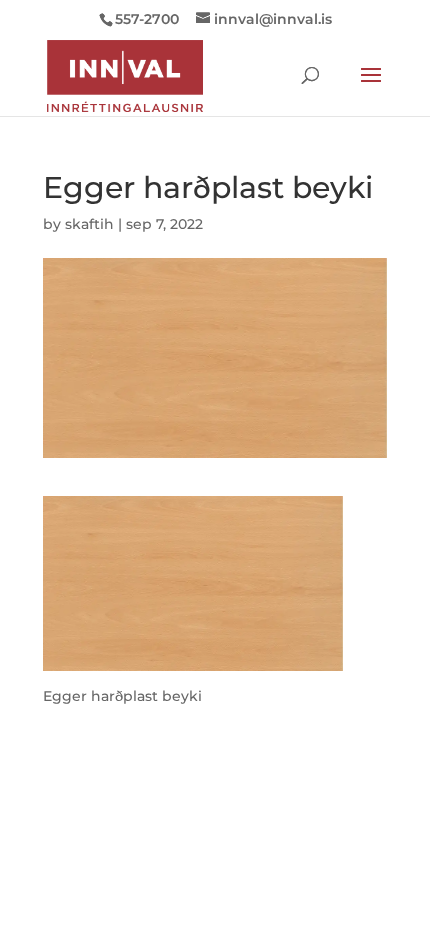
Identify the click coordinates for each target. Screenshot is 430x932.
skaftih (89, 224)
